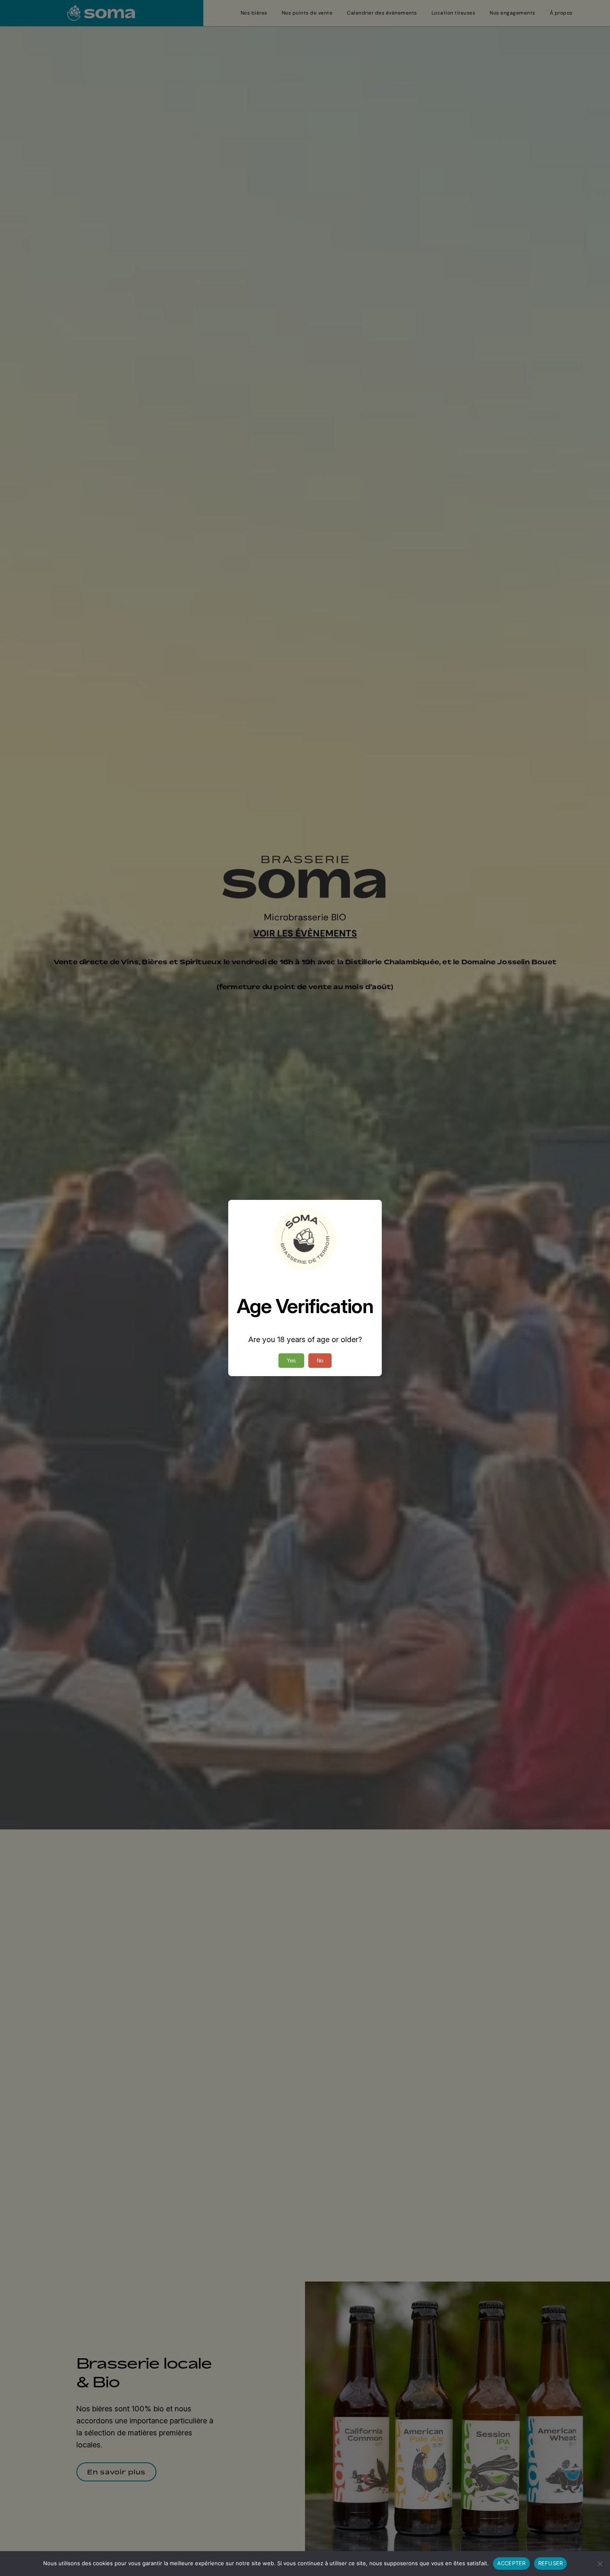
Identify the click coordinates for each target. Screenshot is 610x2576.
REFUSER (551, 2563)
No (320, 1361)
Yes (291, 1361)
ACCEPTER (511, 2563)
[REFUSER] (600, 2564)
